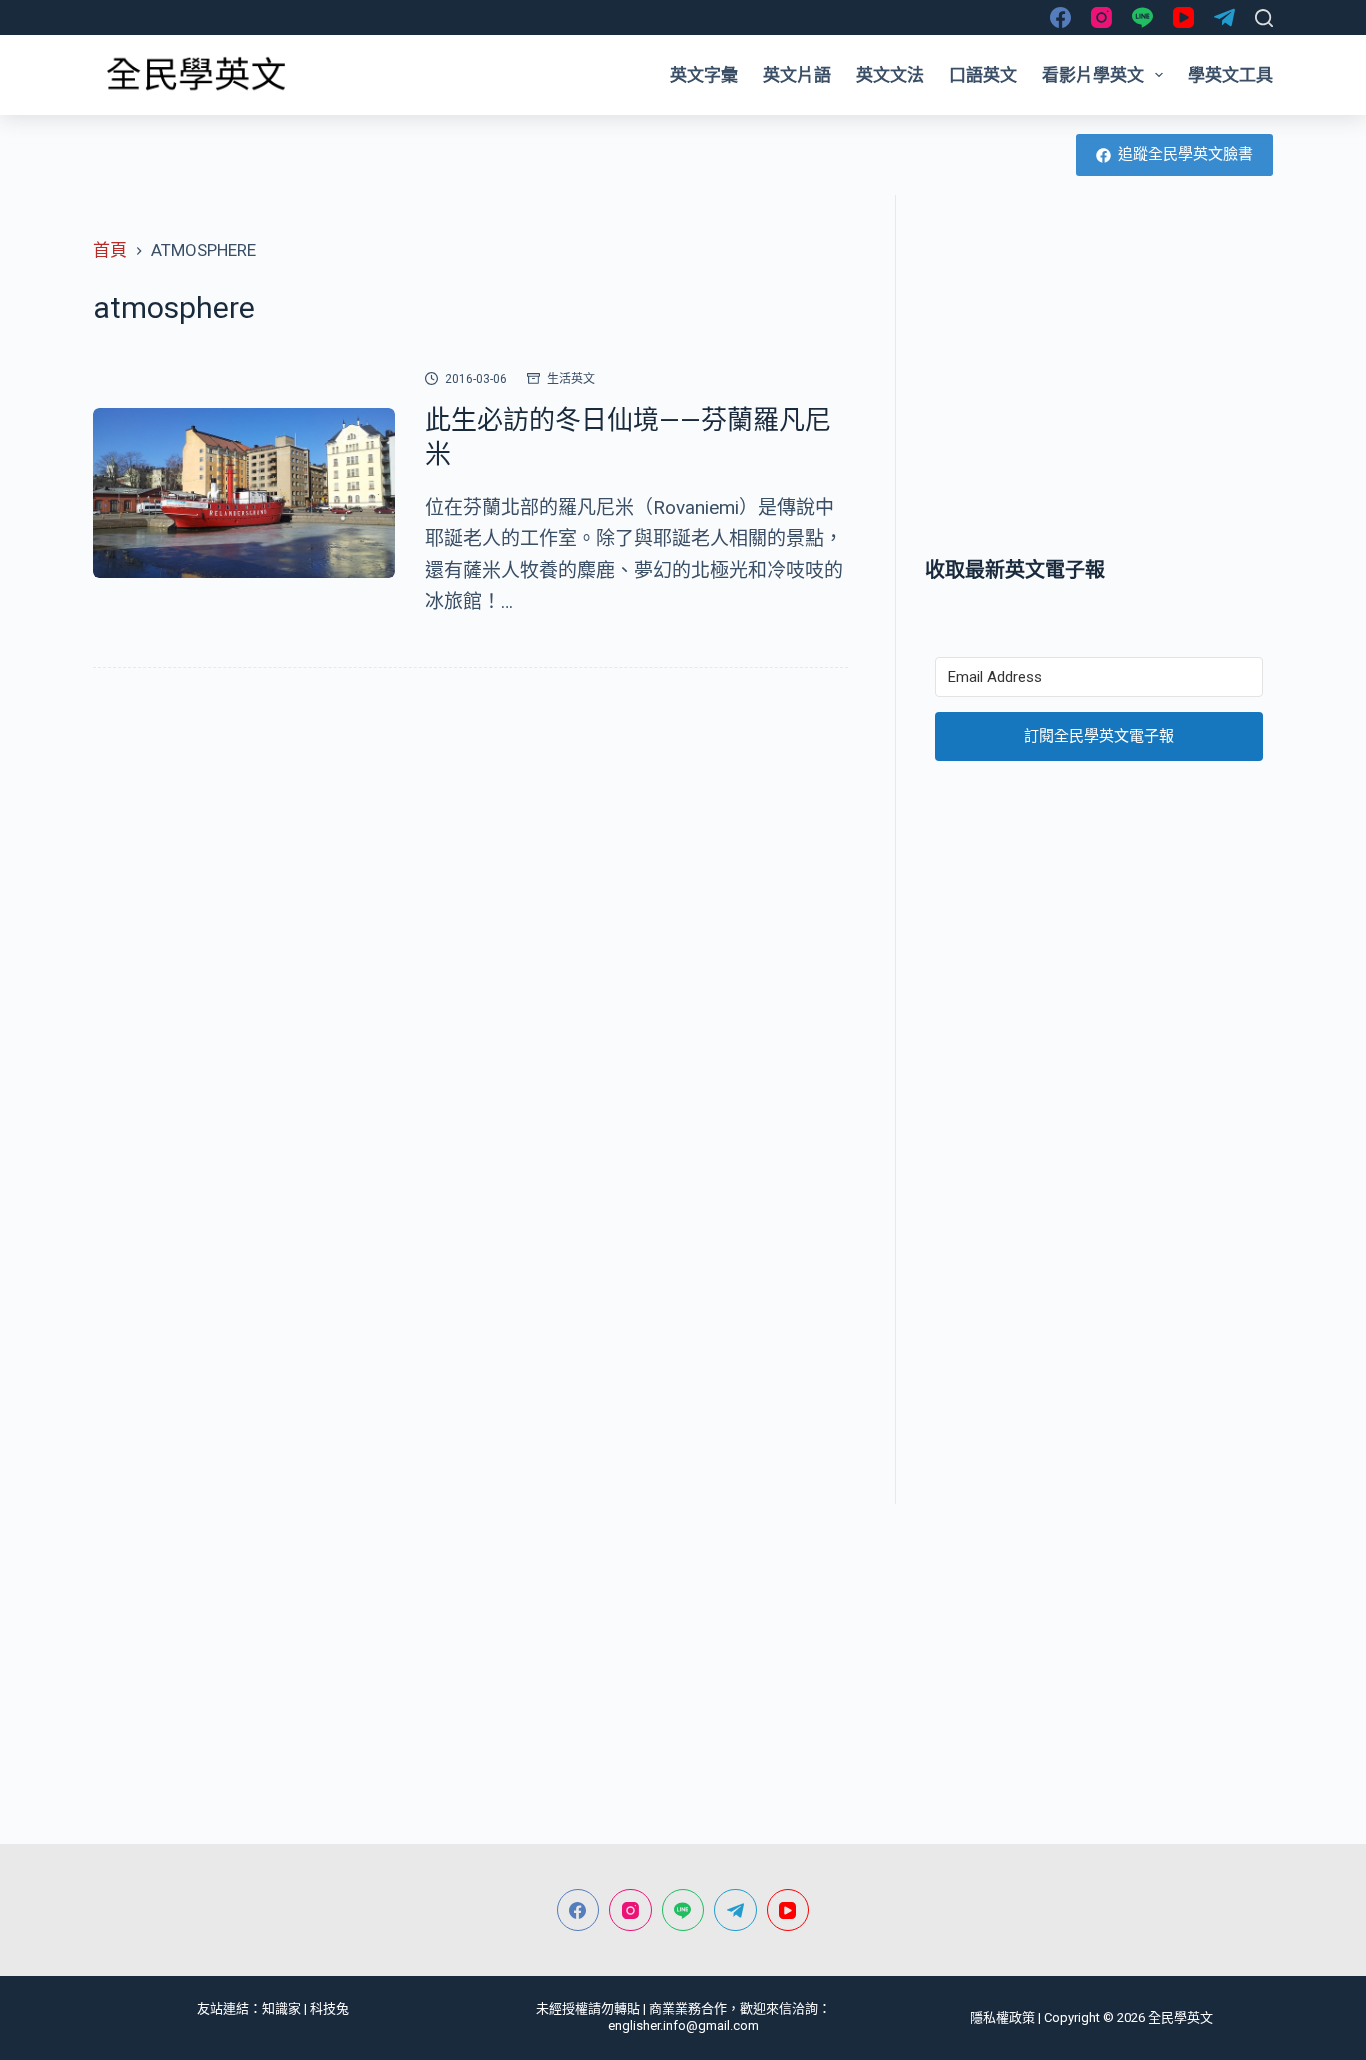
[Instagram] (1101, 17)
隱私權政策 (1002, 2017)
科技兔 (329, 2008)
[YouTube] (1183, 17)
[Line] (1142, 17)
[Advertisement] (1099, 375)
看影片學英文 (1093, 75)
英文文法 (890, 75)
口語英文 (983, 75)
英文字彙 (704, 75)
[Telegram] (1224, 17)
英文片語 (797, 75)
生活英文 (571, 379)
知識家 (281, 2008)
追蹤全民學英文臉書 (1185, 154)
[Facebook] (1060, 17)
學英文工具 (1230, 75)
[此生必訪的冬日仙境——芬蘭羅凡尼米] (244, 493)
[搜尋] (1264, 18)
